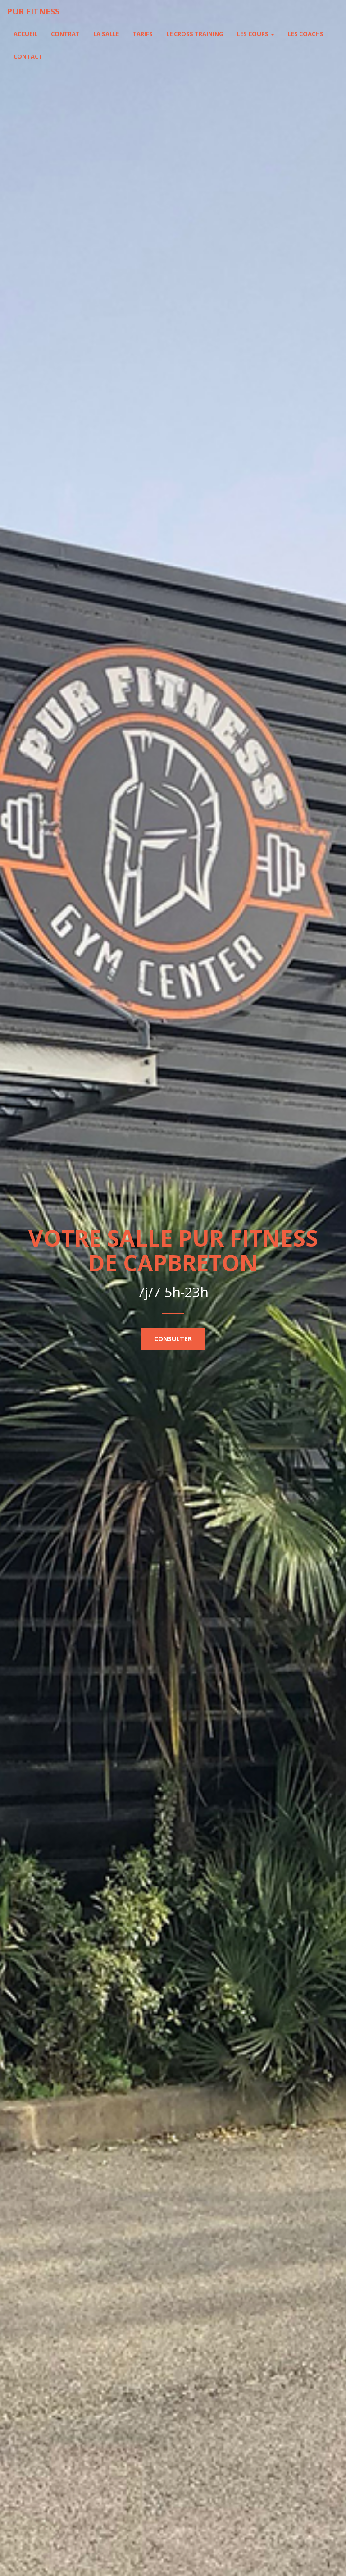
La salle (106, 34)
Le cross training (195, 34)
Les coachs (306, 34)
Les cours (253, 34)
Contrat (65, 34)
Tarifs (143, 34)
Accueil (25, 34)
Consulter (173, 1339)
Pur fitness (33, 11)
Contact (28, 56)
